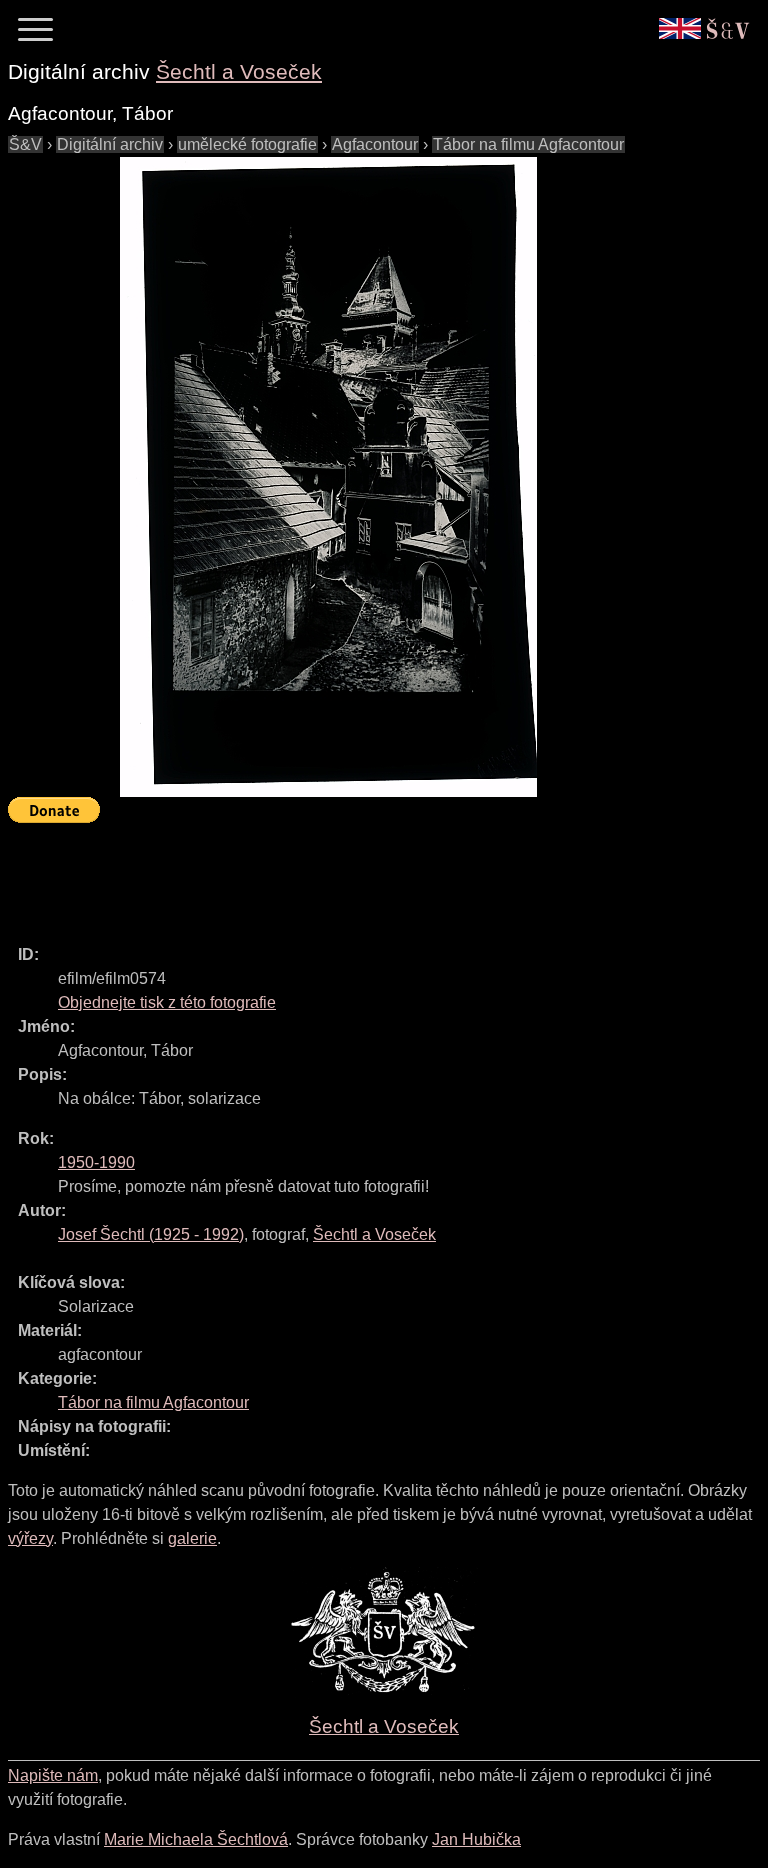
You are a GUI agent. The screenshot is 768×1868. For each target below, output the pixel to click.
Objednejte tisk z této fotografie (167, 1002)
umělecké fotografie (247, 144)
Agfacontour (375, 144)
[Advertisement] (372, 875)
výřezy (30, 1538)
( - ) (151, 1234)
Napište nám (53, 1775)
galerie (192, 1538)
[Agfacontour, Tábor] (328, 477)
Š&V (25, 144)
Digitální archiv (110, 144)
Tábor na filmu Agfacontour (528, 144)
